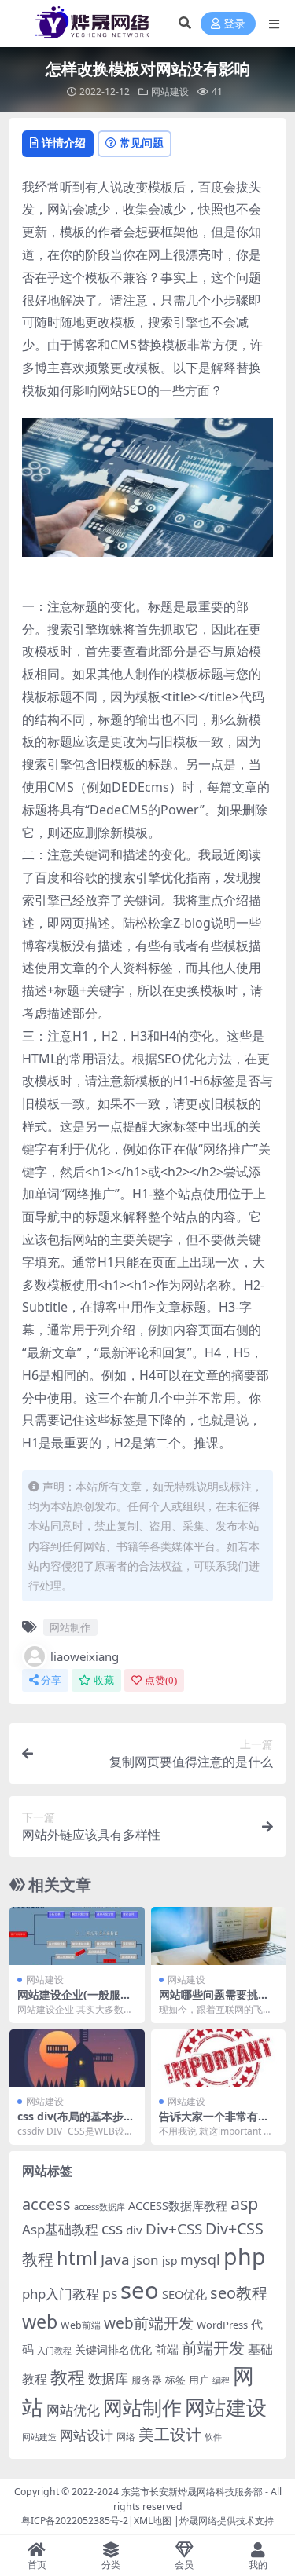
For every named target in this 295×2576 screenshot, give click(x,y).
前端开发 (213, 2347)
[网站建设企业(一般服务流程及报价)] (77, 1936)
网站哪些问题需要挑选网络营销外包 (214, 2001)
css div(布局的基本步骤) (70, 2123)
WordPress (222, 2325)
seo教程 (239, 2293)
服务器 (147, 2380)
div (134, 2230)
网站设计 (87, 2435)
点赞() (161, 1680)
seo (140, 2290)
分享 (51, 1680)
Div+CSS (174, 2229)
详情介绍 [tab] (64, 143)
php (245, 2256)
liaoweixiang (85, 1656)
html (77, 2258)
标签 (175, 2380)
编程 (221, 2380)
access (46, 2204)
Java (115, 2259)
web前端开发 (149, 2323)
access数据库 (100, 2206)
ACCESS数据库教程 (178, 2205)
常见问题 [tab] (142, 143)
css (112, 2229)
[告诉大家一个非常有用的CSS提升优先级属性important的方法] (219, 2058)
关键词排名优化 (113, 2349)
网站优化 (73, 2410)
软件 (213, 2437)
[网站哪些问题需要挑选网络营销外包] (219, 1936)
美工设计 (170, 2434)
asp (244, 2203)
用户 (199, 2380)
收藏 (104, 1680)
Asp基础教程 (60, 2229)
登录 (234, 24)
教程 (68, 2377)
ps (110, 2293)
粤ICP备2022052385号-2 (75, 2521)
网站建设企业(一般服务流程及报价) (74, 2001)
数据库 (108, 2378)
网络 (126, 2436)
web (40, 2322)
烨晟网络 (198, 2521)
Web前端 (81, 2325)
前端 (167, 2349)
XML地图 (153, 2521)
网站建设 (170, 91)
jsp (170, 2261)
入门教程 (54, 2350)
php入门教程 (61, 2294)
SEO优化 (184, 2294)
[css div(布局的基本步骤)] (77, 2058)
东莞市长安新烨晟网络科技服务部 (192, 2492)
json (146, 2260)
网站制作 (70, 1627)
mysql (200, 2259)
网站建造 (39, 2437)
